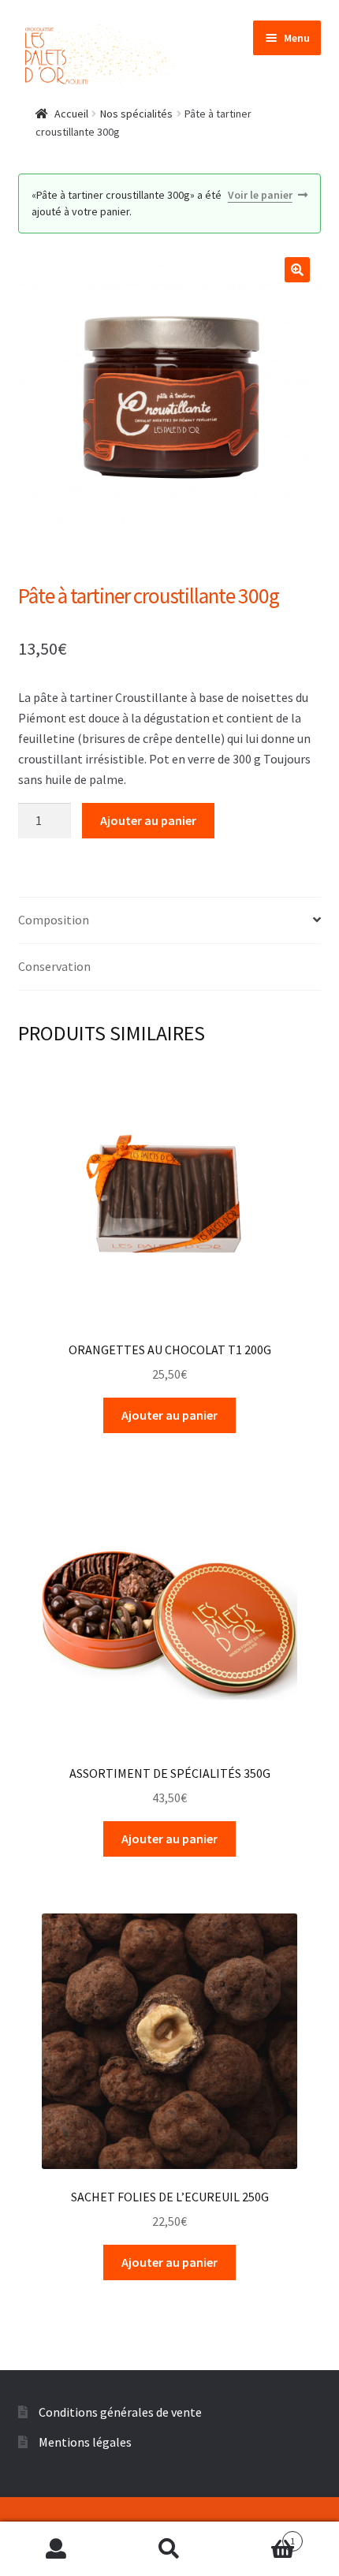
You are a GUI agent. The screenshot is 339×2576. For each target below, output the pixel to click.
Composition (54, 920)
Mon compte (56, 2549)
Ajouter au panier (148, 820)
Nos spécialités (136, 114)
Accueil (71, 114)
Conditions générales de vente (120, 2412)
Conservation (54, 966)
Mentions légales (85, 2442)
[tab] (170, 921)
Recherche (169, 2549)
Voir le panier (260, 195)
